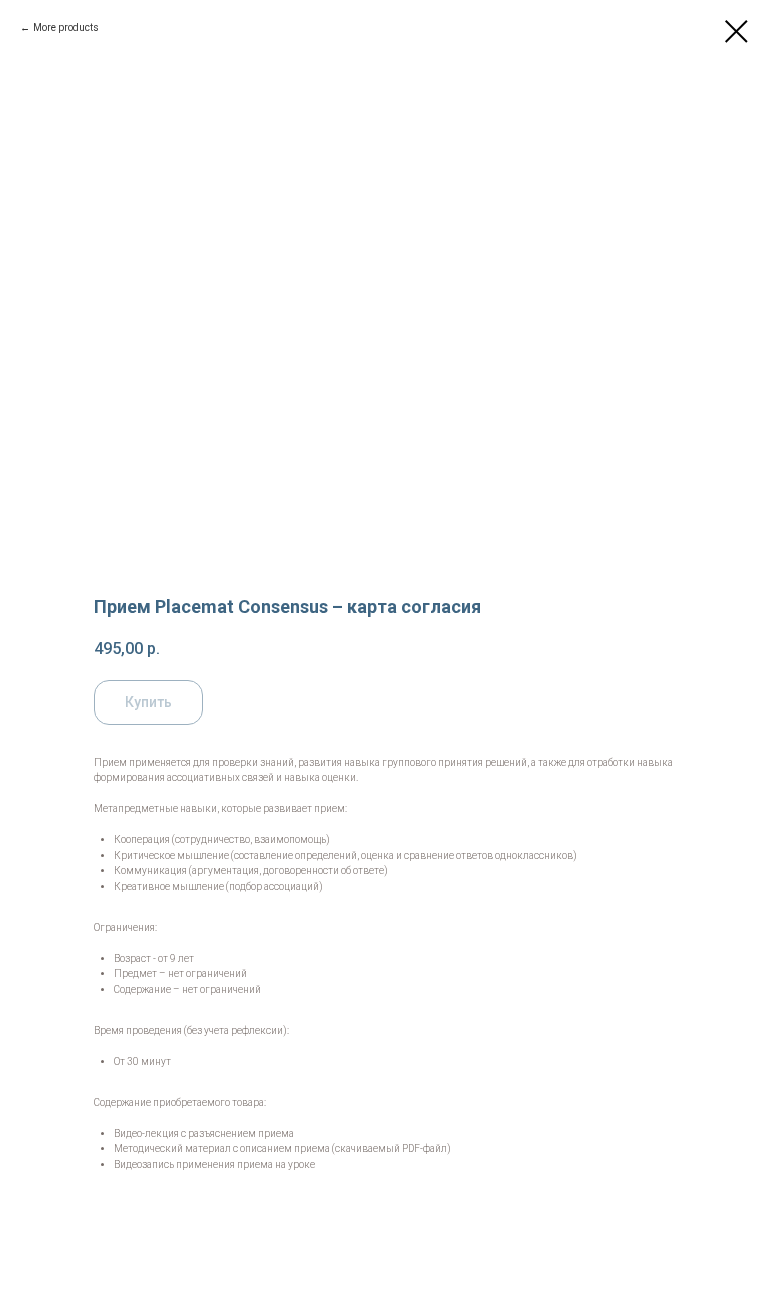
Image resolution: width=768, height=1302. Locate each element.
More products (66, 27)
